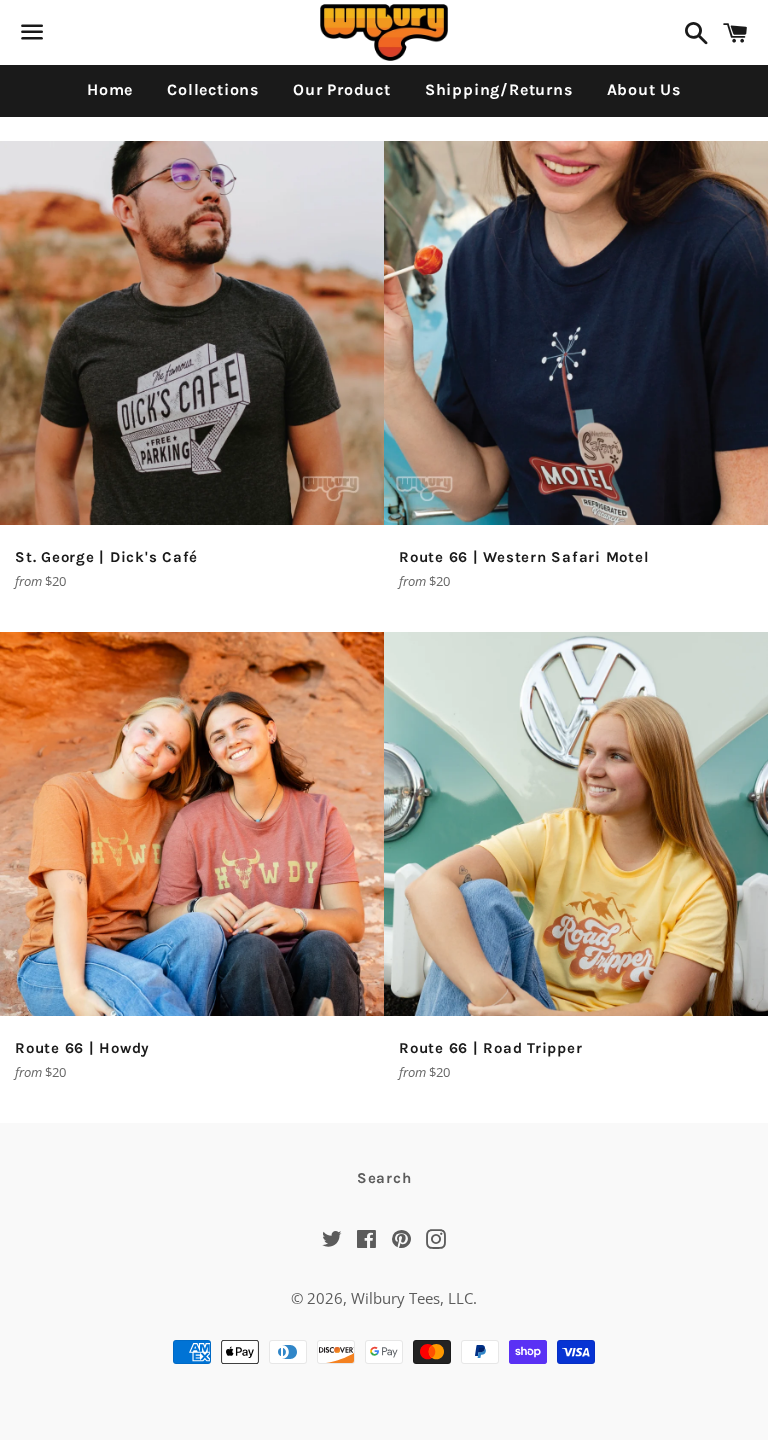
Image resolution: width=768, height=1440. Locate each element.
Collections (213, 89)
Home (110, 89)
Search (384, 1178)
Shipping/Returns (499, 89)
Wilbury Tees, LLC (412, 1298)
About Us (644, 89)
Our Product (342, 89)
